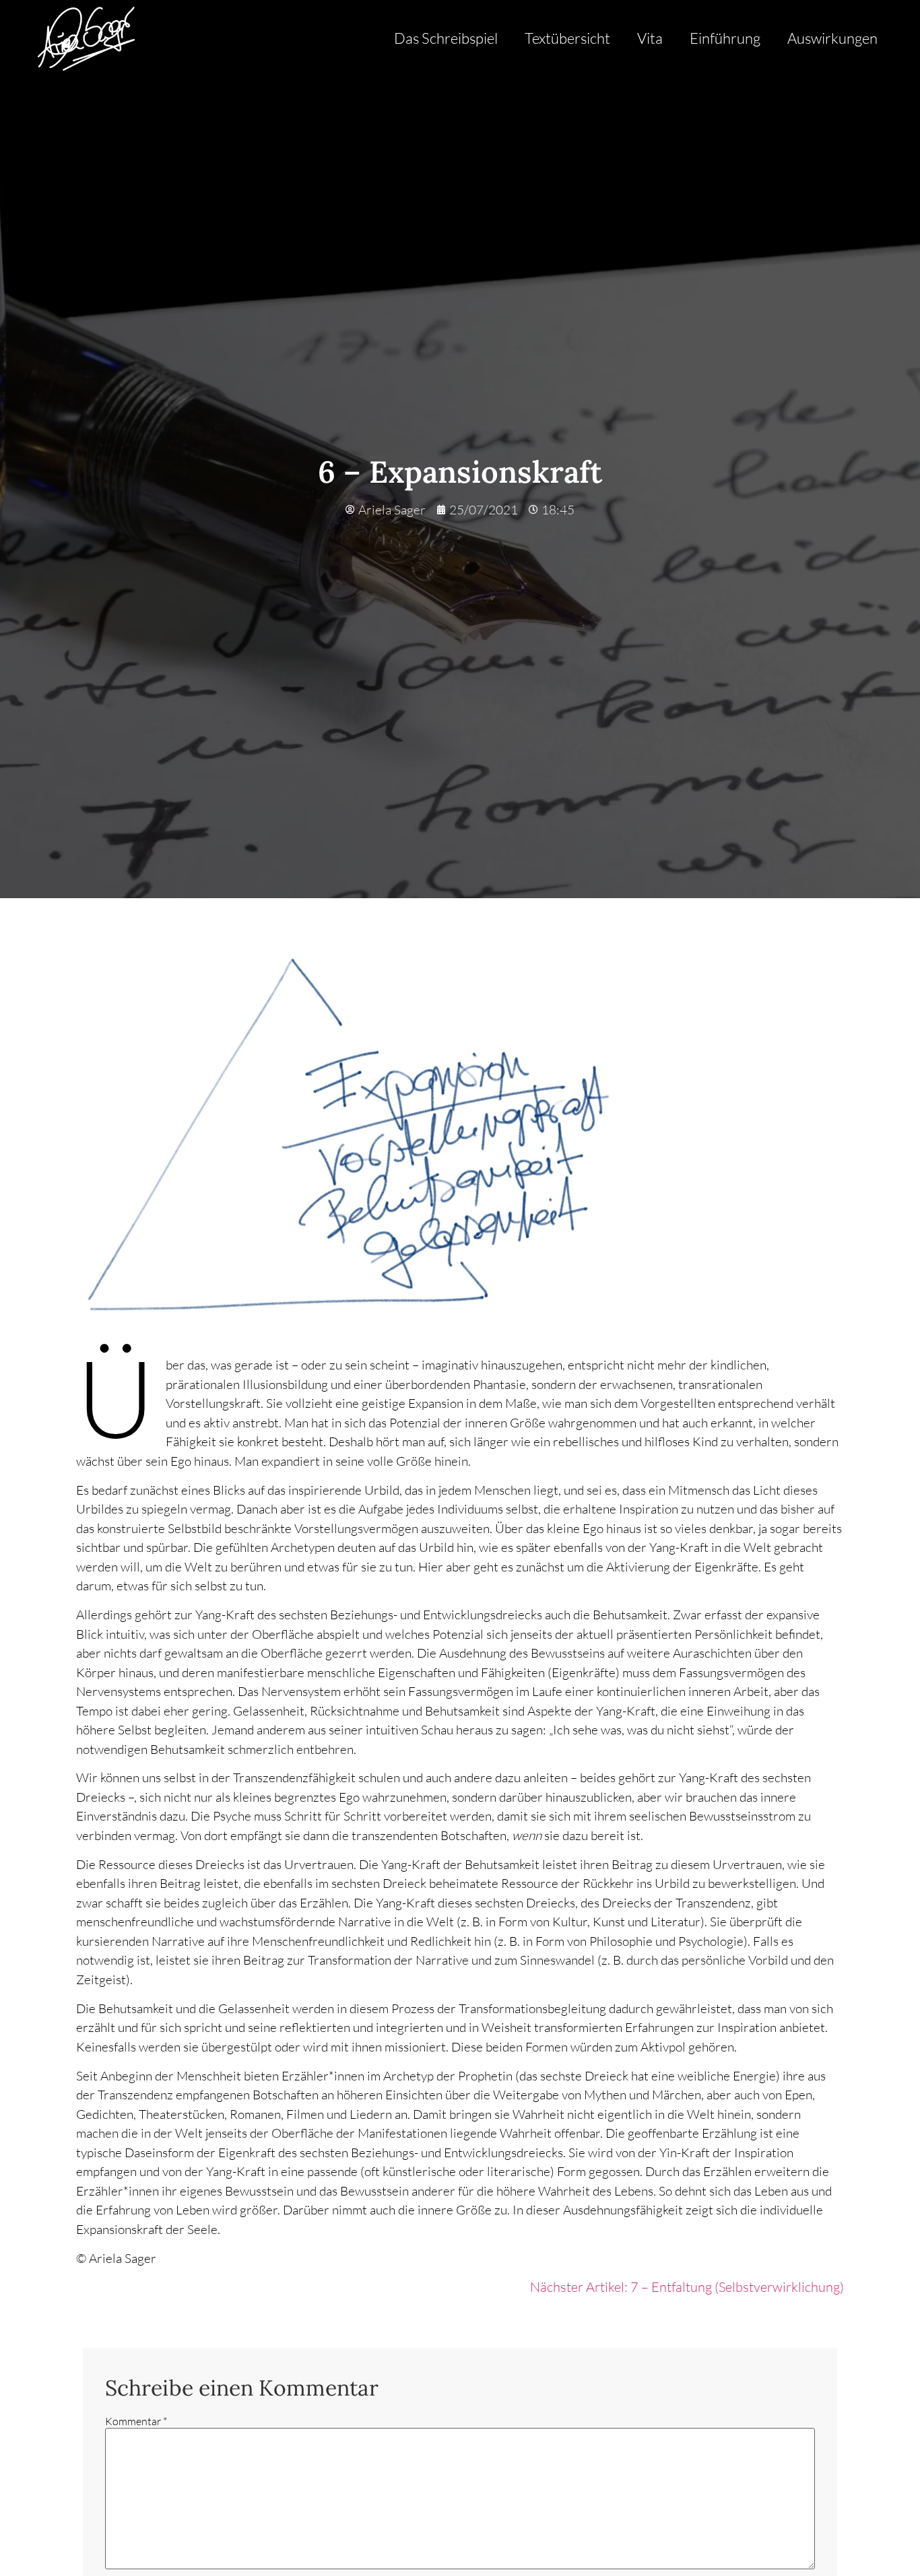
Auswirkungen (832, 38)
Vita (650, 38)
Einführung (725, 38)
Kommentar (136, 2421)
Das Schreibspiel (446, 38)
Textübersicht (567, 38)
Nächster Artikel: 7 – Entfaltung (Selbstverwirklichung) (687, 2287)
